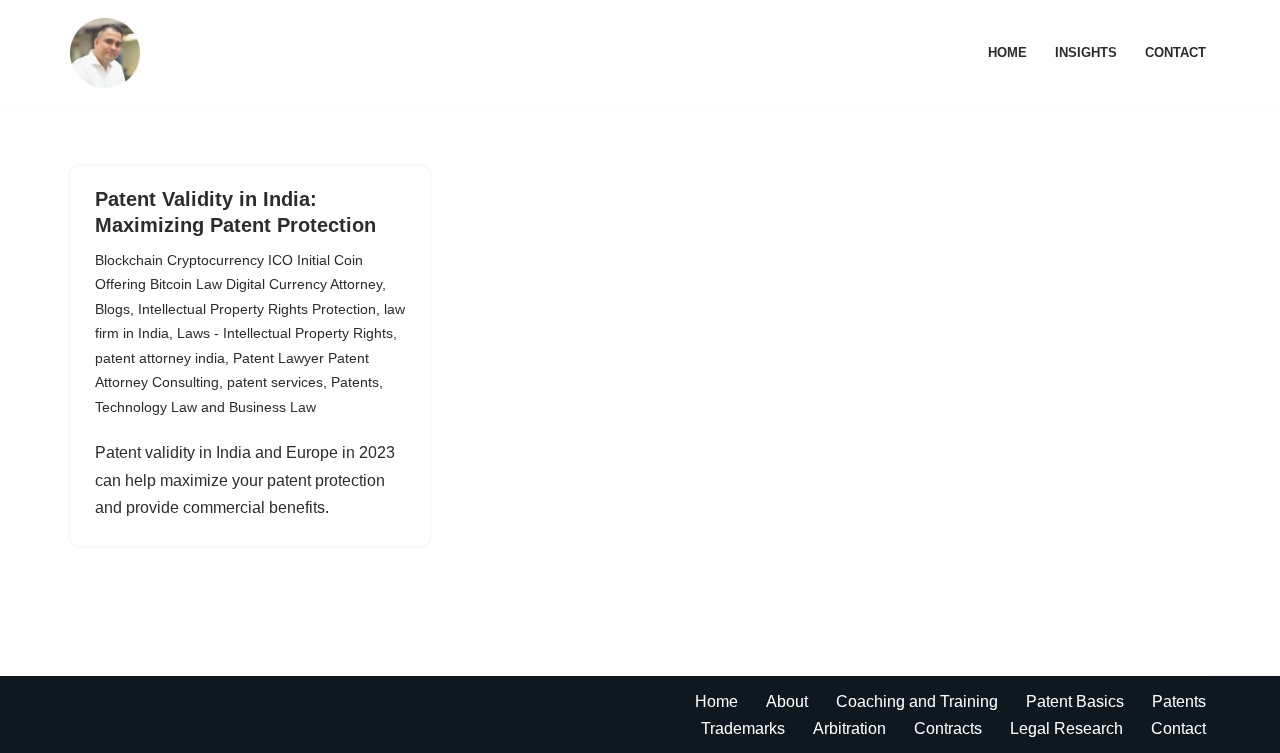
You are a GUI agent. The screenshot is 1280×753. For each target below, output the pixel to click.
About (787, 701)
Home (1007, 52)
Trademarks (743, 728)
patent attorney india (160, 358)
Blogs (112, 309)
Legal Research (1066, 728)
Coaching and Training (917, 701)
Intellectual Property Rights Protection (257, 309)
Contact (1175, 52)
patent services (275, 382)
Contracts (948, 728)
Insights (1086, 52)
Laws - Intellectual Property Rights (285, 333)
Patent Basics (1075, 701)
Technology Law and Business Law (205, 407)
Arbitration (849, 728)
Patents (355, 382)
